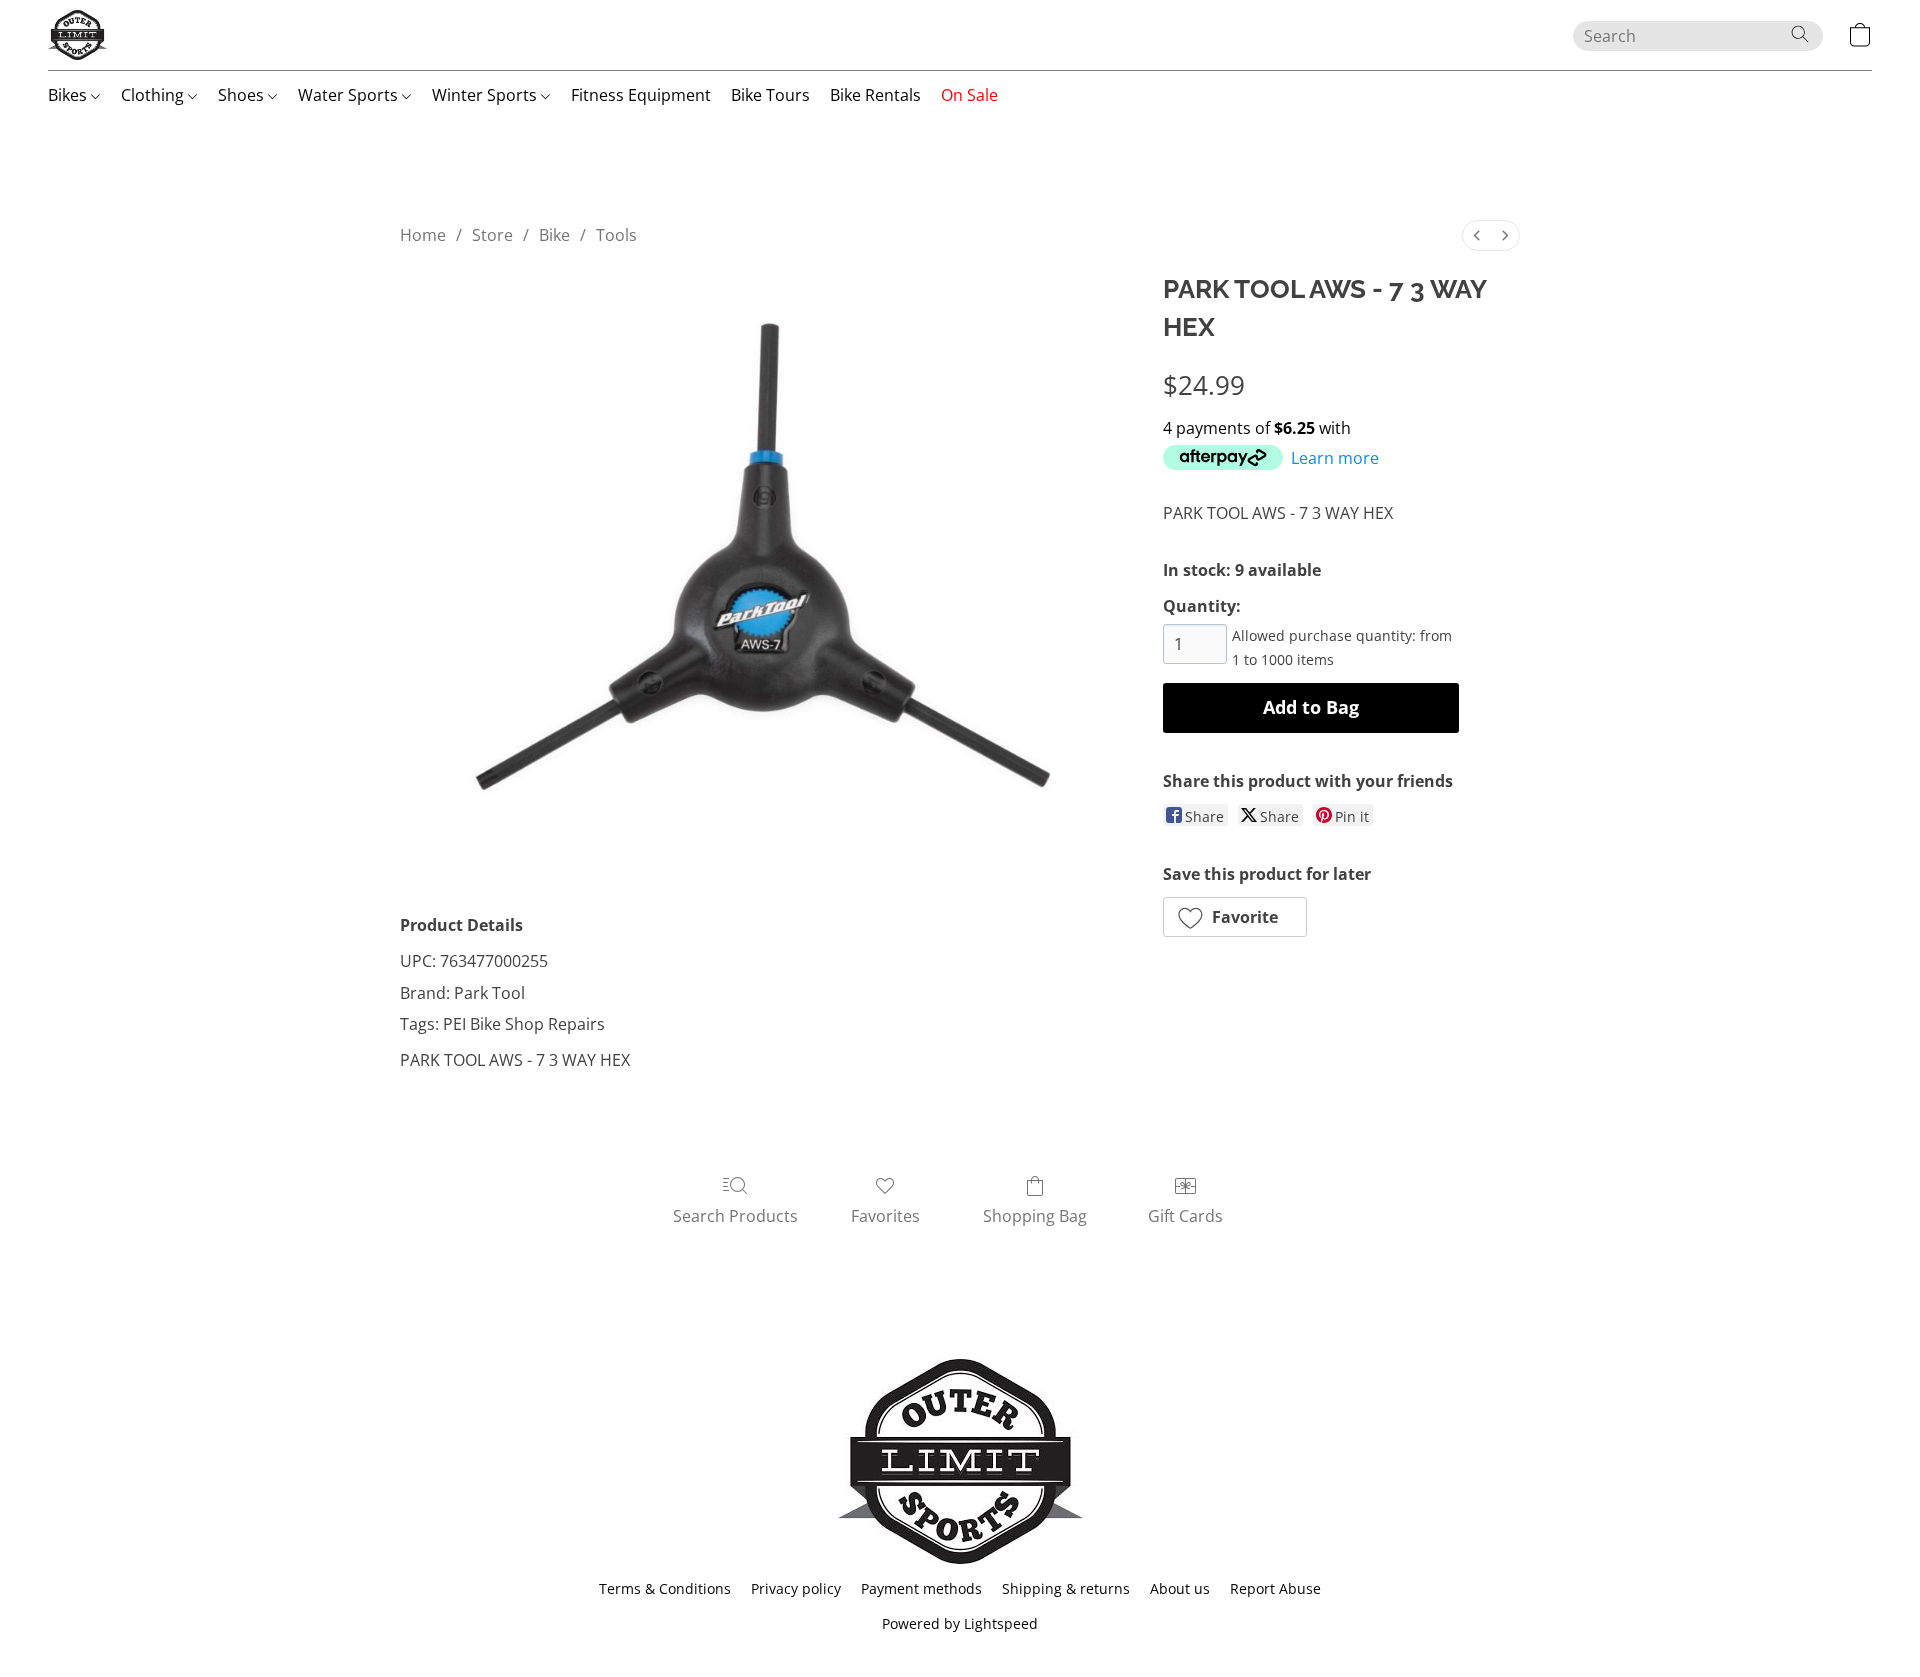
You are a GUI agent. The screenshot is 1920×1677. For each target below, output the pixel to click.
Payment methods (921, 1588)
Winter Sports (486, 95)
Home (423, 235)
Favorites (885, 1216)
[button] (77, 35)
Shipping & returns (1066, 1588)
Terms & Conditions (665, 1588)
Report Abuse (1275, 1588)
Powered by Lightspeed (960, 1623)
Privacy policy (796, 1588)
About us (1180, 1588)
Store (492, 235)
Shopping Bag (1035, 1216)
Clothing (154, 95)
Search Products (735, 1216)
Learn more (1335, 458)
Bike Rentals (875, 95)
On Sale (969, 95)
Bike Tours (770, 95)
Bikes (69, 95)
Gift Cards (1185, 1216)
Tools (616, 235)
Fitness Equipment (641, 95)
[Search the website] (1800, 34)
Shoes (243, 95)
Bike (554, 235)
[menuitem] (1477, 235)
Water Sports (350, 95)
